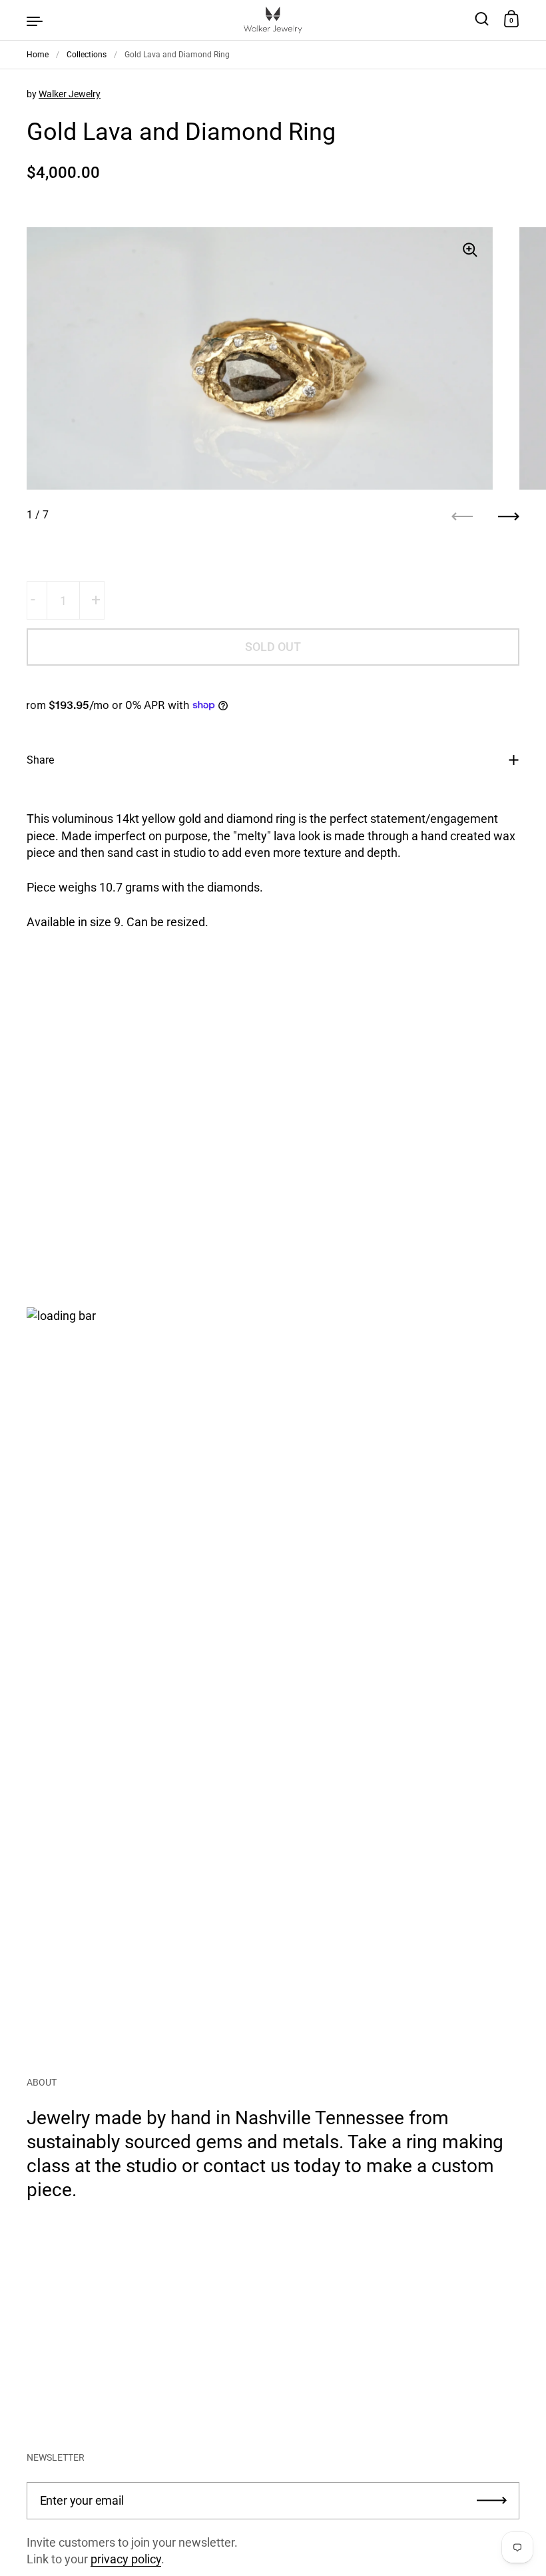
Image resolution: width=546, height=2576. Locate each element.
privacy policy (126, 2559)
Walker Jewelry (70, 94)
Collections (87, 55)
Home (38, 55)
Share (40, 760)
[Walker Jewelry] (273, 20)
